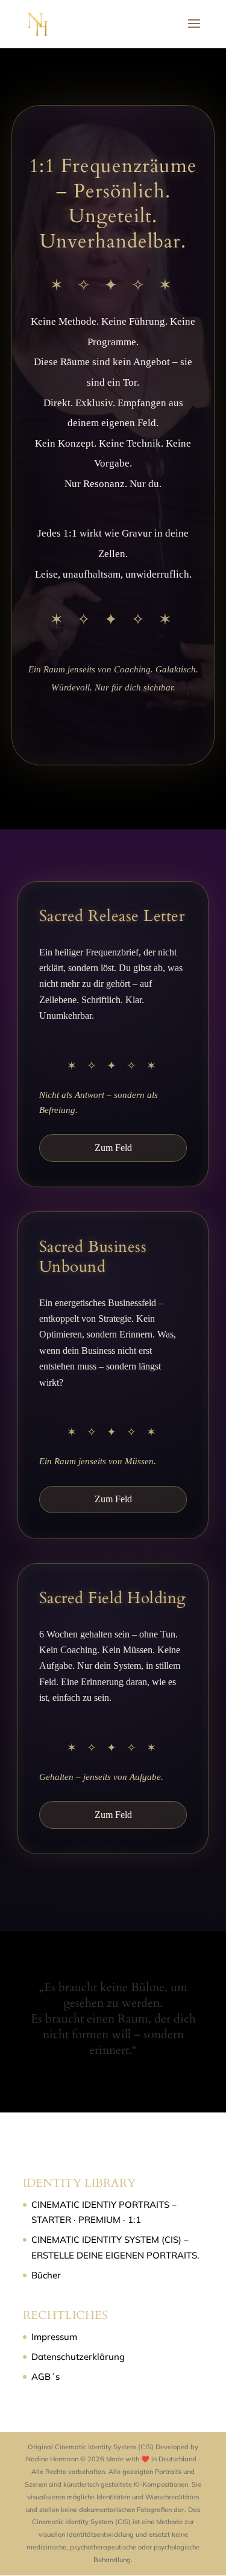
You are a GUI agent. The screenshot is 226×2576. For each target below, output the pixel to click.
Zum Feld (113, 1148)
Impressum (54, 2337)
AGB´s (46, 2377)
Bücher (46, 2275)
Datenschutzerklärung (78, 2357)
